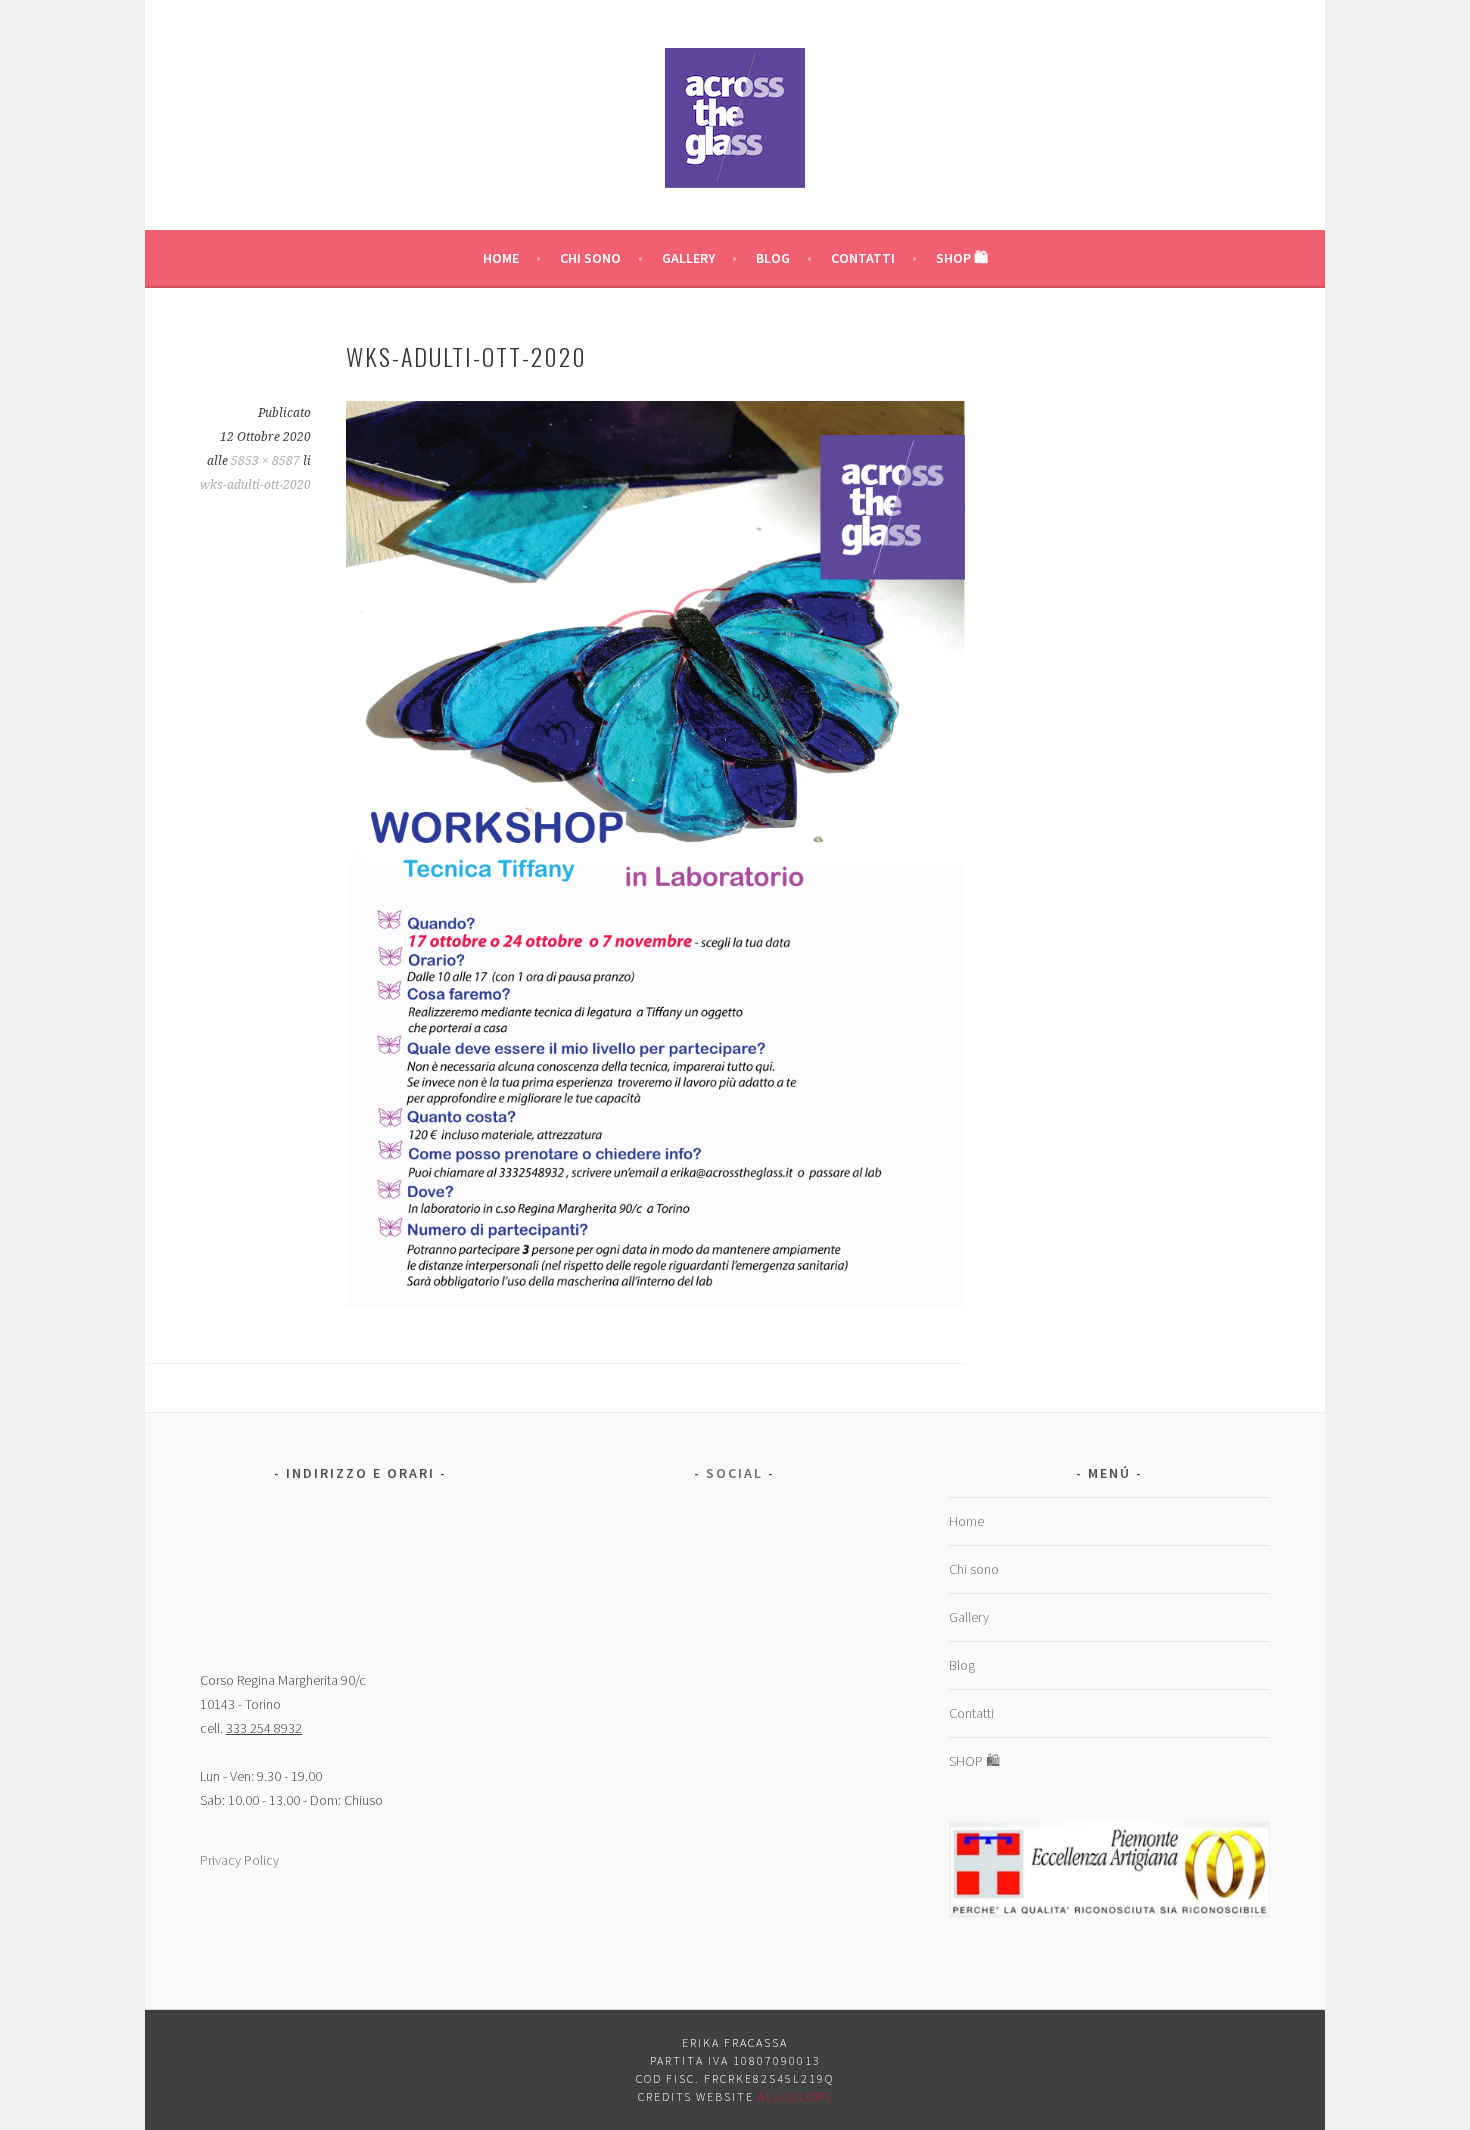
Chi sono (590, 258)
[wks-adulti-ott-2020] (655, 1303)
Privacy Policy (239, 1860)
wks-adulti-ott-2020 (255, 485)
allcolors (795, 2096)
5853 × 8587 (265, 461)
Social (734, 1473)
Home (501, 258)
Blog (773, 258)
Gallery (688, 258)
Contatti (863, 258)
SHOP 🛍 (962, 258)
